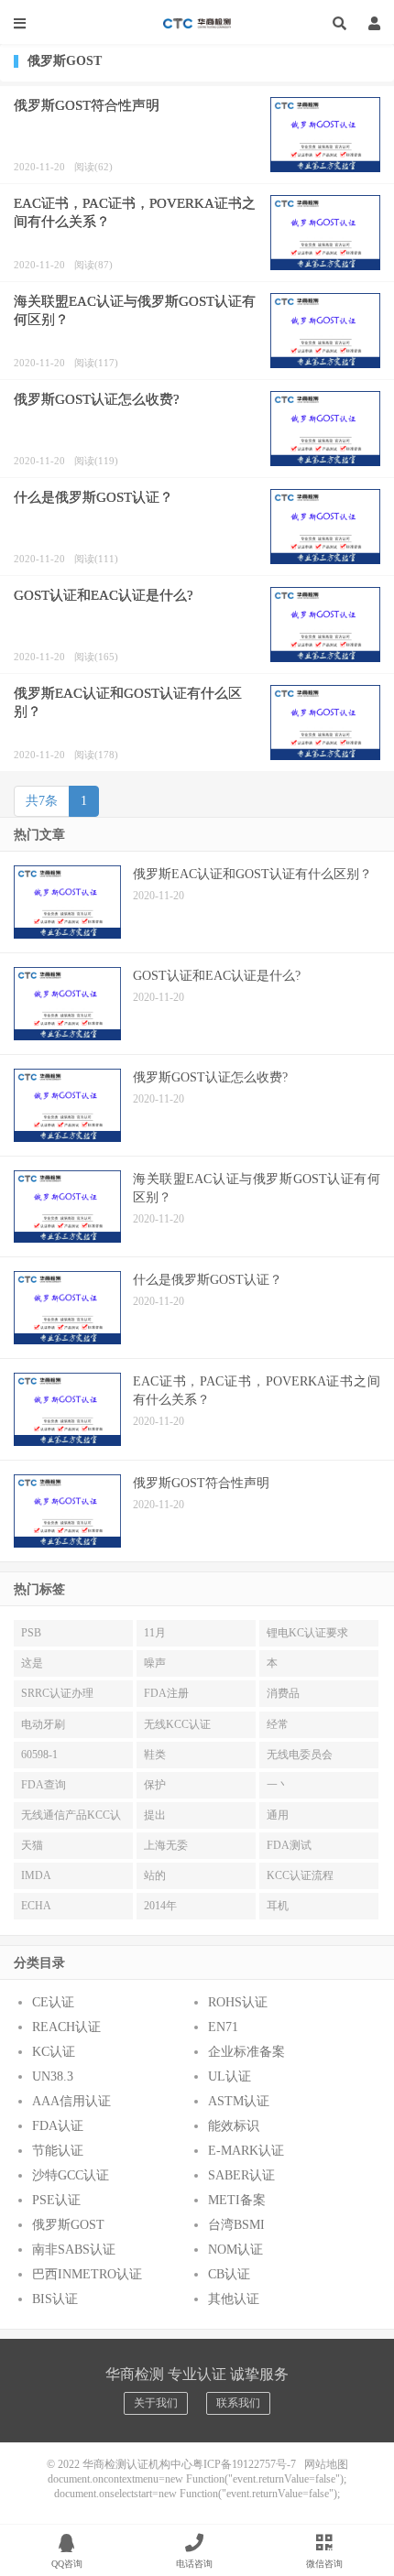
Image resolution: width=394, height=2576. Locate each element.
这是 (32, 1663)
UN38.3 (53, 2076)
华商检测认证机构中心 (197, 23)
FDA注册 (166, 1693)
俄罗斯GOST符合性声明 (87, 105)
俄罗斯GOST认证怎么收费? (97, 399)
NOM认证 (235, 2250)
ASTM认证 (239, 2101)
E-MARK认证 (246, 2151)
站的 (155, 1875)
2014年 (160, 1906)
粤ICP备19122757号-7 (244, 2464)
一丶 (278, 1785)
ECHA (36, 1906)
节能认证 (58, 2151)
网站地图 (326, 2464)
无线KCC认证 (177, 1724)
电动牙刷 (43, 1724)
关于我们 (156, 2403)
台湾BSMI (236, 2225)
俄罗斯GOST (68, 2225)
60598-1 (39, 1755)
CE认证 (53, 2002)
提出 (155, 1815)
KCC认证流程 (300, 1875)
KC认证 (54, 2052)
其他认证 (234, 2299)
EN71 (223, 2027)
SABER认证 (241, 2175)
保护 (155, 1785)
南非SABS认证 (74, 2250)
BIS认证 (55, 2299)
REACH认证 (66, 2027)
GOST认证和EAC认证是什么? (104, 595)
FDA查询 (44, 1785)
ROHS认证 (238, 2002)
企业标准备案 (246, 2052)
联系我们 (238, 2403)
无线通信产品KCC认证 (71, 1819)
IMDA (36, 1875)
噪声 (155, 1663)
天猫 (32, 1845)
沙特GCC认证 (71, 2175)
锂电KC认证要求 (307, 1633)
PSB (31, 1633)
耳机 (278, 1906)
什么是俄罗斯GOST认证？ (93, 497)
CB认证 (229, 2274)
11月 (155, 1633)
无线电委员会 (300, 1755)
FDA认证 (58, 2126)
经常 (278, 1724)
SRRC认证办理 (57, 1693)
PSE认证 (56, 2200)
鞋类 (155, 1755)
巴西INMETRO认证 (87, 2274)
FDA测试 (289, 1845)
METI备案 (237, 2200)
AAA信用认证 (71, 2101)
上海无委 (166, 1845)
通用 (278, 1815)
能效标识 (234, 2126)
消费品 (283, 1693)
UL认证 (230, 2076)
